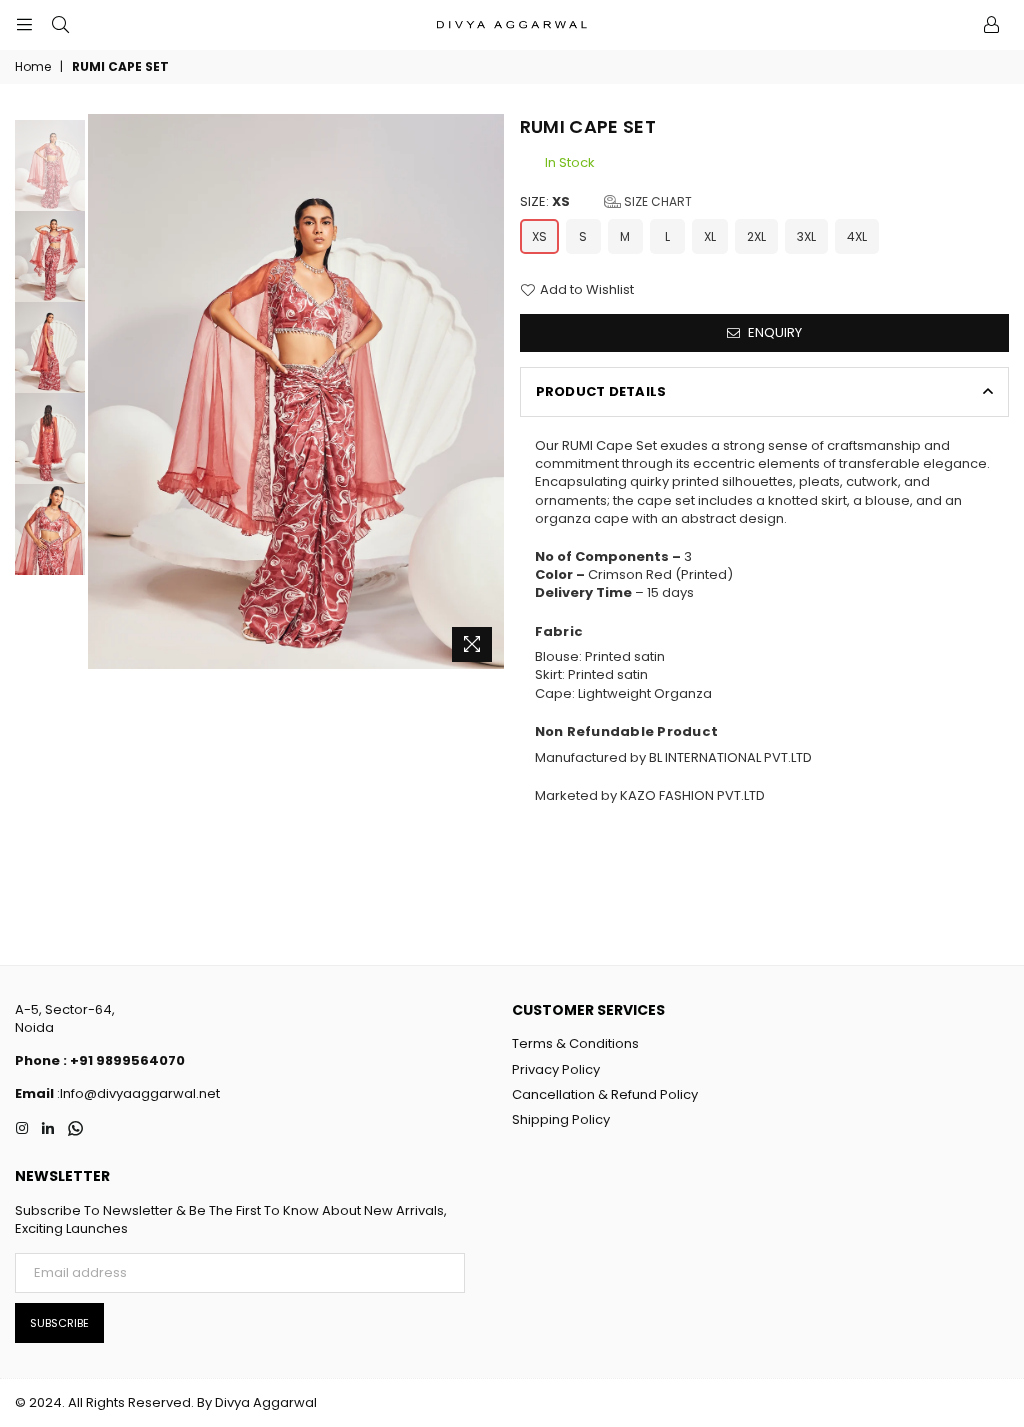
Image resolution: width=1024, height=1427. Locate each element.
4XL (857, 236)
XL (710, 236)
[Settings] (991, 25)
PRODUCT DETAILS (601, 391)
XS (539, 236)
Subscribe (59, 1323)
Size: (606, 202)
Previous (105, 392)
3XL (806, 236)
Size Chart (656, 201)
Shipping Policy (561, 1119)
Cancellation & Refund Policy (605, 1094)
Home (33, 67)
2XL (756, 236)
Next (487, 392)
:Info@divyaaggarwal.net (137, 1093)
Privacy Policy (556, 1069)
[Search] (60, 25)
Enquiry (773, 332)
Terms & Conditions (575, 1043)
